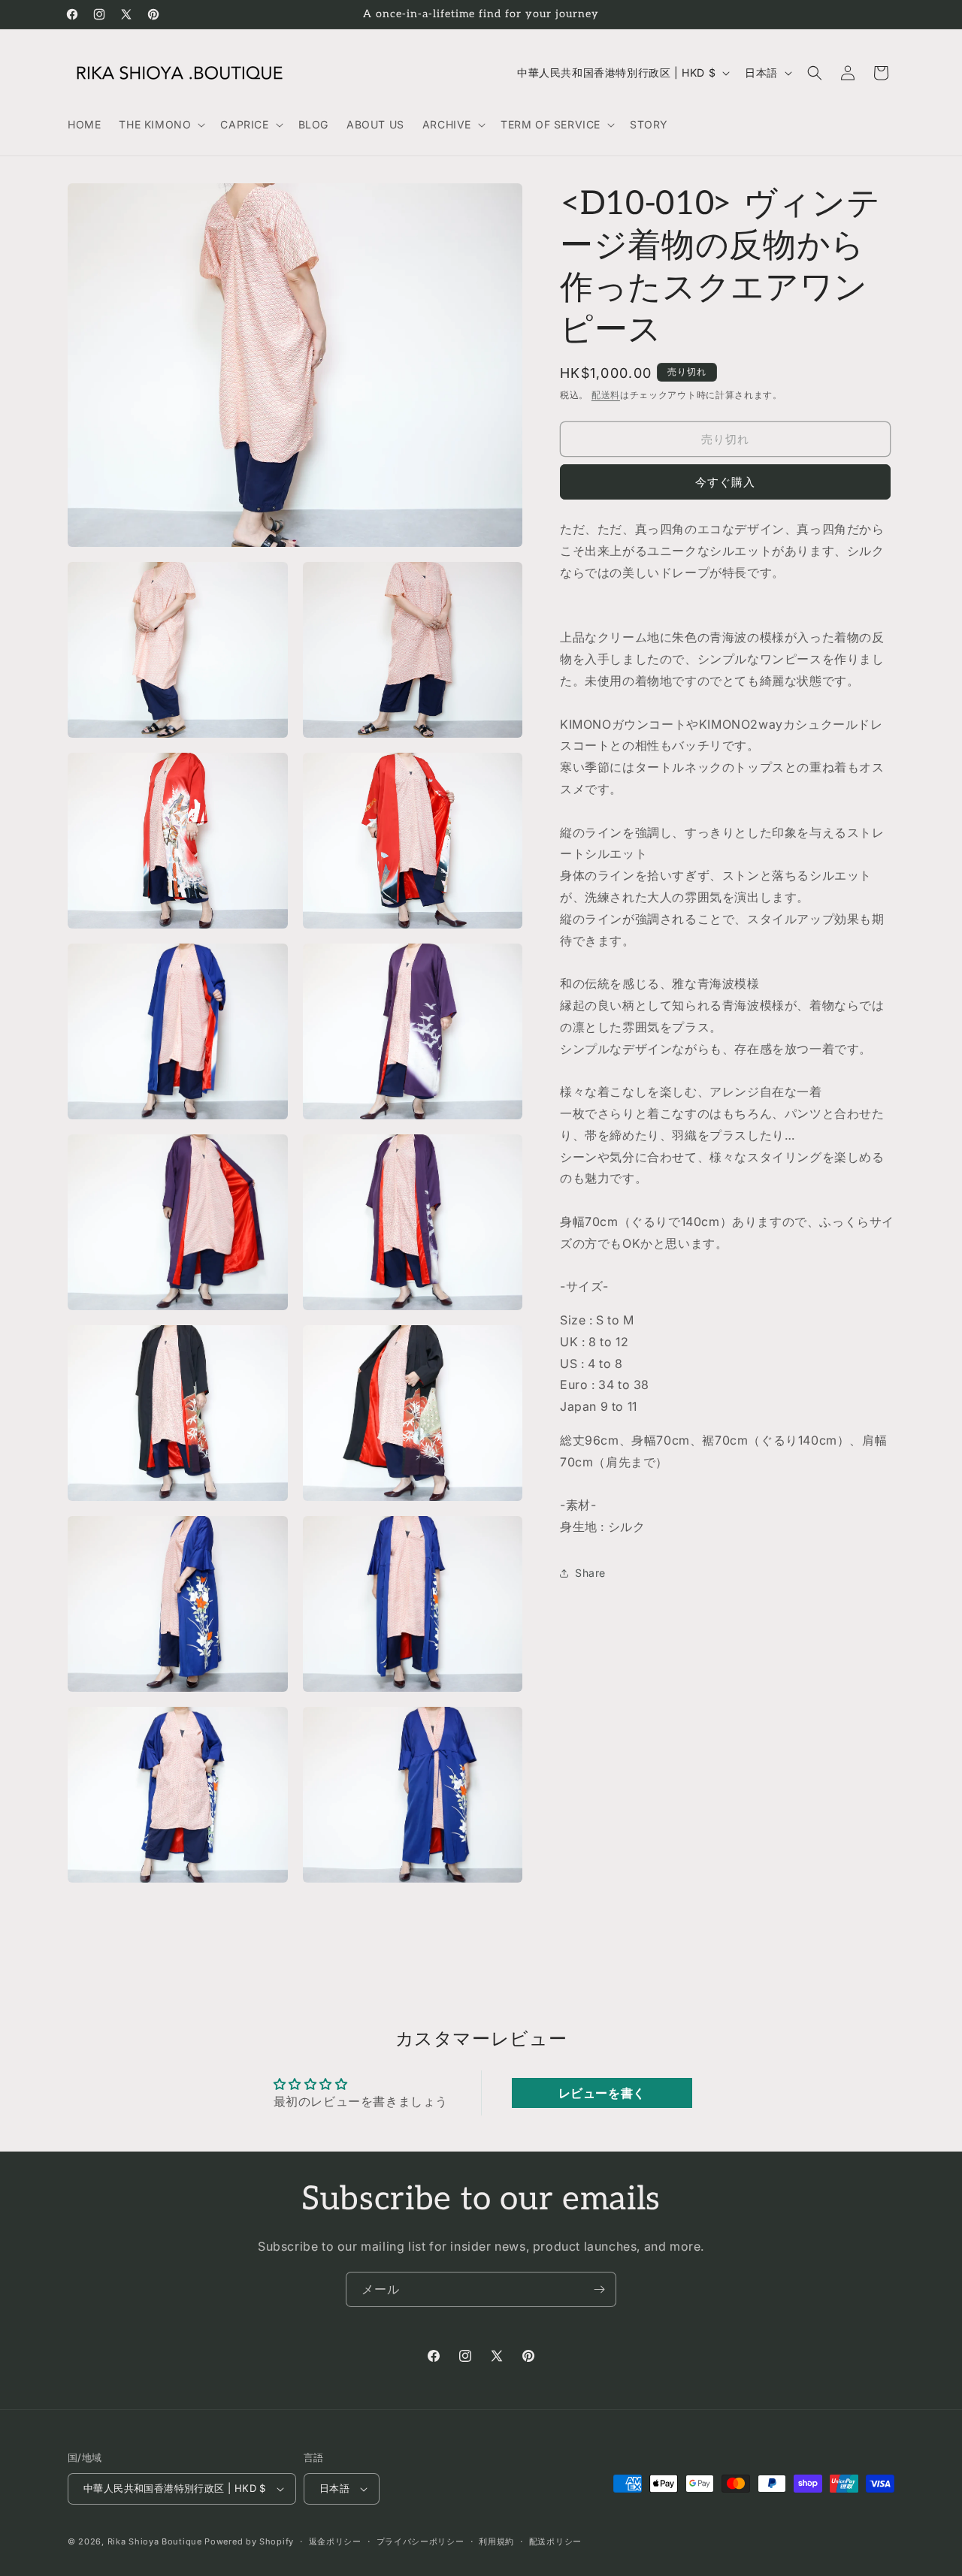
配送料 (606, 395)
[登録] (599, 2289)
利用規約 (496, 2541)
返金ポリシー (335, 2541)
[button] (160, 125)
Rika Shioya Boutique (155, 2541)
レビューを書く (602, 2093)
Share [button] (590, 1573)
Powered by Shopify (249, 2541)
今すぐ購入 (725, 482)
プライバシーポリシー (420, 2541)
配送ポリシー (555, 2541)
